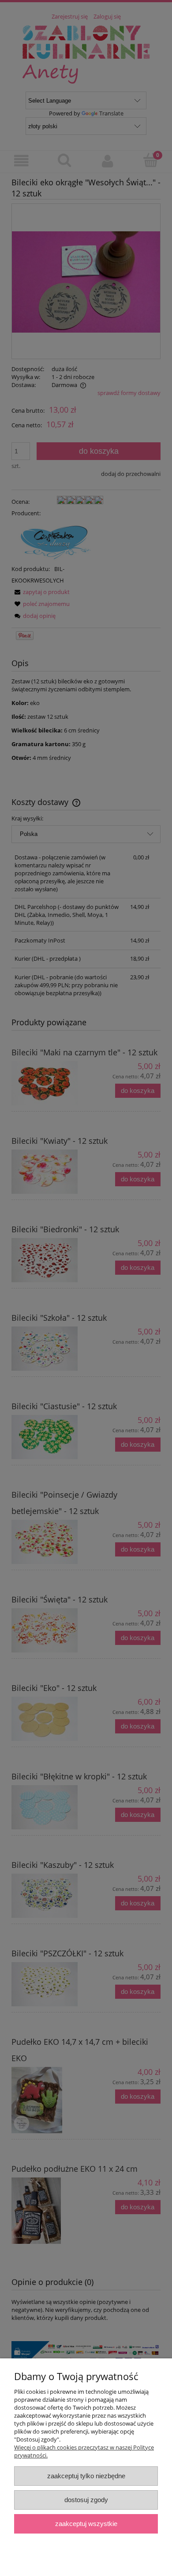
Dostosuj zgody (86, 2500)
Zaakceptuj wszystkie (86, 2524)
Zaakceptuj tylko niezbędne (86, 2476)
